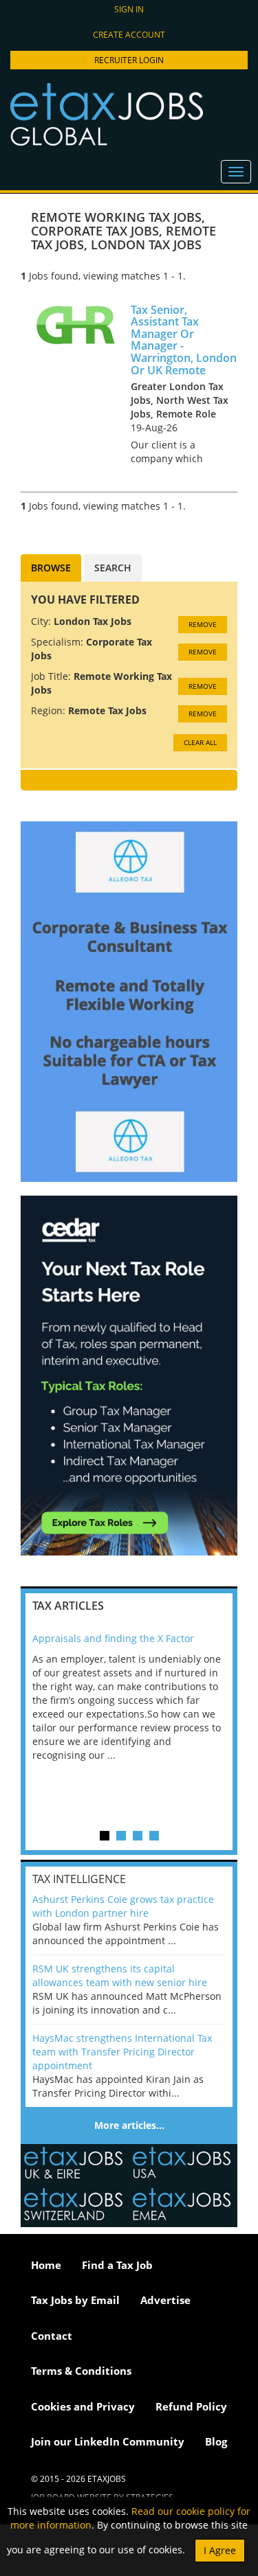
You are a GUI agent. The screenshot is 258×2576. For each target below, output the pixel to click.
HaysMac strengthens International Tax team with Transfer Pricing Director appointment (122, 2052)
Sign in (129, 9)
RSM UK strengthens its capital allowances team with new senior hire (120, 1975)
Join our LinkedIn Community (108, 2441)
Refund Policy (191, 2406)
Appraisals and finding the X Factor (113, 1638)
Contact (52, 2336)
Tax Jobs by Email (75, 2300)
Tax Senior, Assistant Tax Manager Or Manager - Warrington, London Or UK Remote (184, 340)
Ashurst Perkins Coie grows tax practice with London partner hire (123, 1906)
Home (46, 2265)
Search (113, 568)
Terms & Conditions (81, 2371)
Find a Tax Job (117, 2265)
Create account (129, 35)
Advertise (165, 2300)
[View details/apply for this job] (76, 323)
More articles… (129, 2125)
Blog (216, 2441)
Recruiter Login (129, 60)
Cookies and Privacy (83, 2406)
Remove (203, 624)
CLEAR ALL (200, 742)
